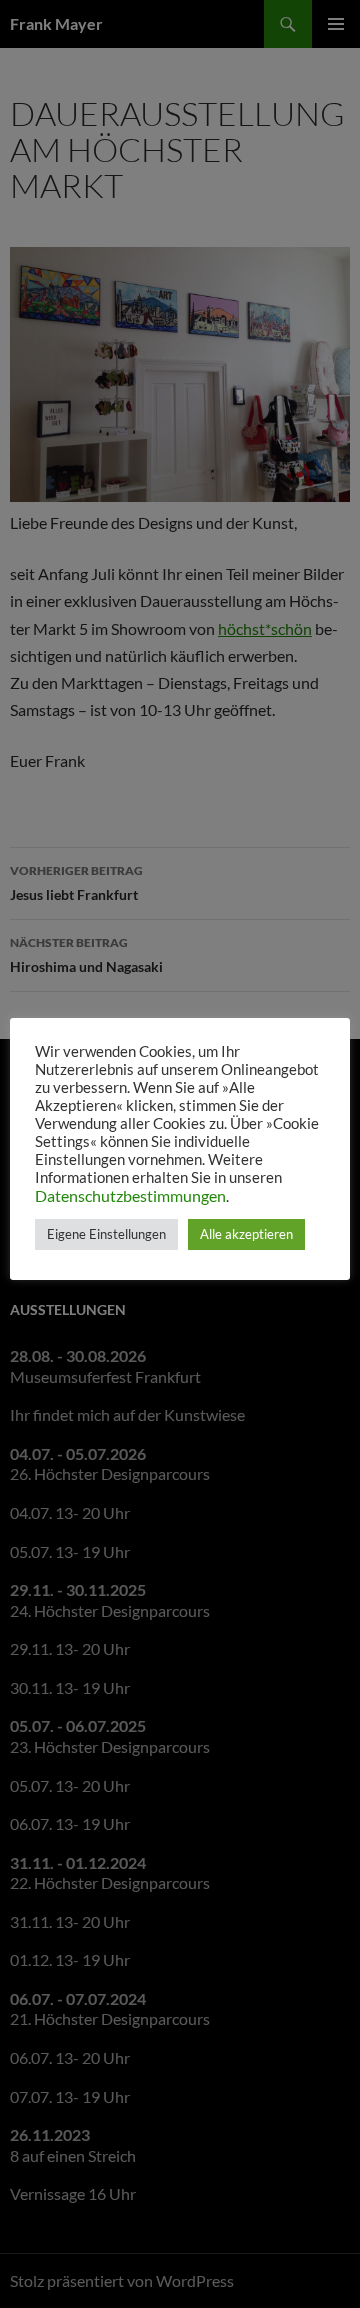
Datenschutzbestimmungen (130, 1195)
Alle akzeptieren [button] (246, 1234)
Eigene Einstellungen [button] (106, 1234)
